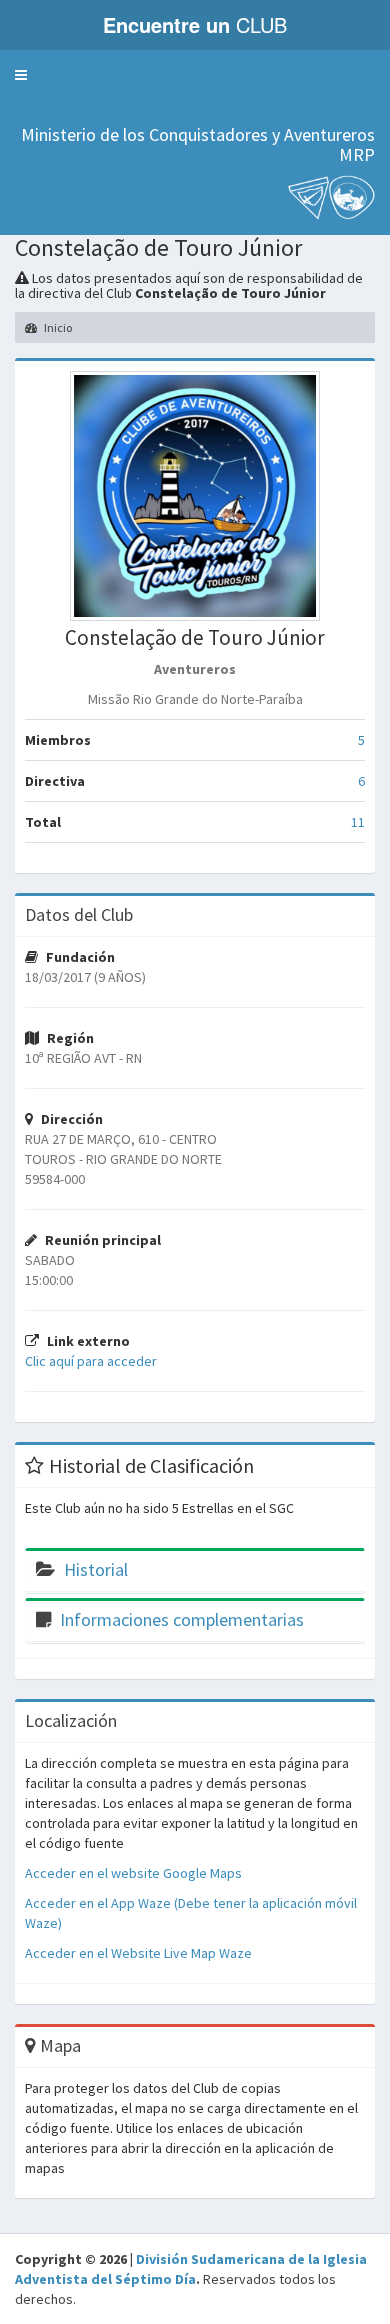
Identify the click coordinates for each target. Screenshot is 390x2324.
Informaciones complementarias (182, 1619)
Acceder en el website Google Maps (133, 1873)
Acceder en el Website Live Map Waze (138, 1953)
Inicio (57, 327)
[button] (21, 75)
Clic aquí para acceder (91, 1361)
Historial (96, 1569)
